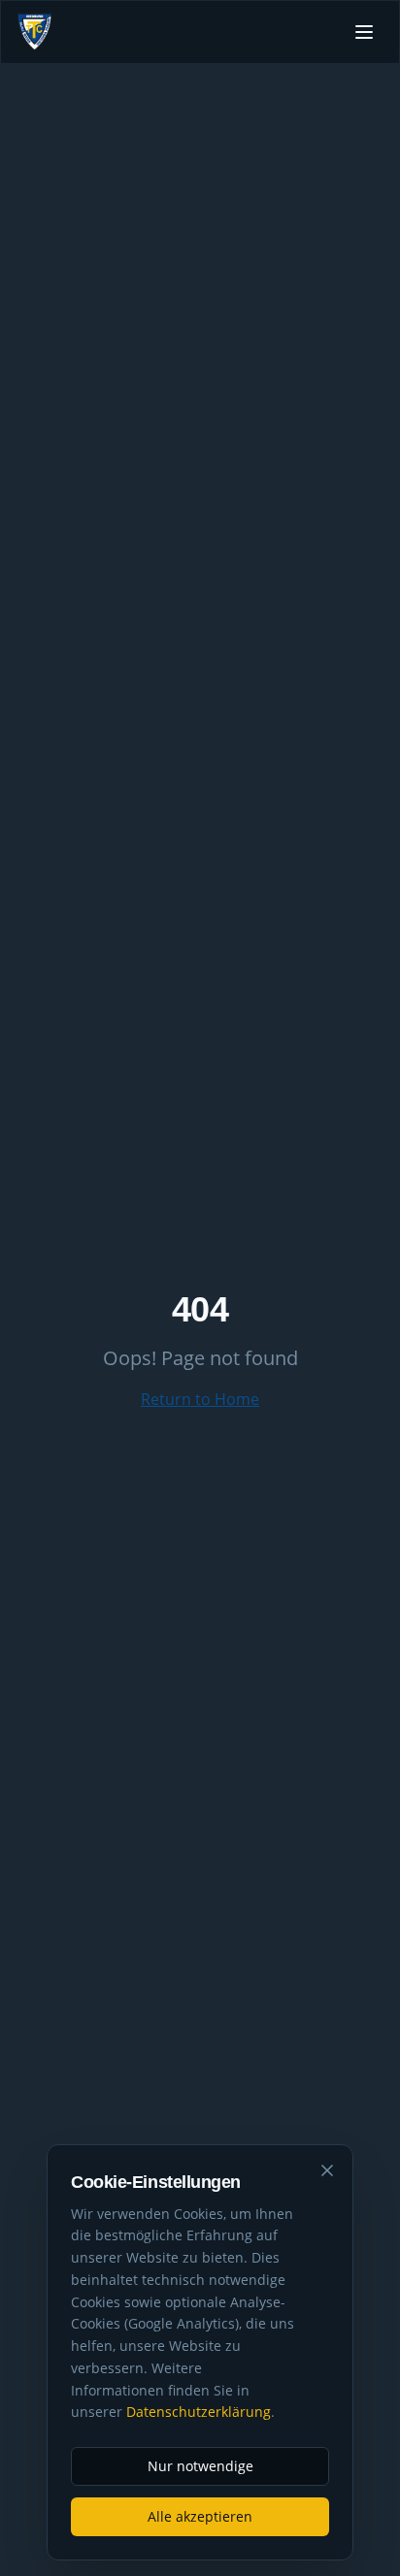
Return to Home (200, 1399)
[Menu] (364, 32)
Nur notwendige (200, 2466)
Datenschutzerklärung (199, 2412)
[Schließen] (327, 2170)
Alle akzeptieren (200, 2516)
